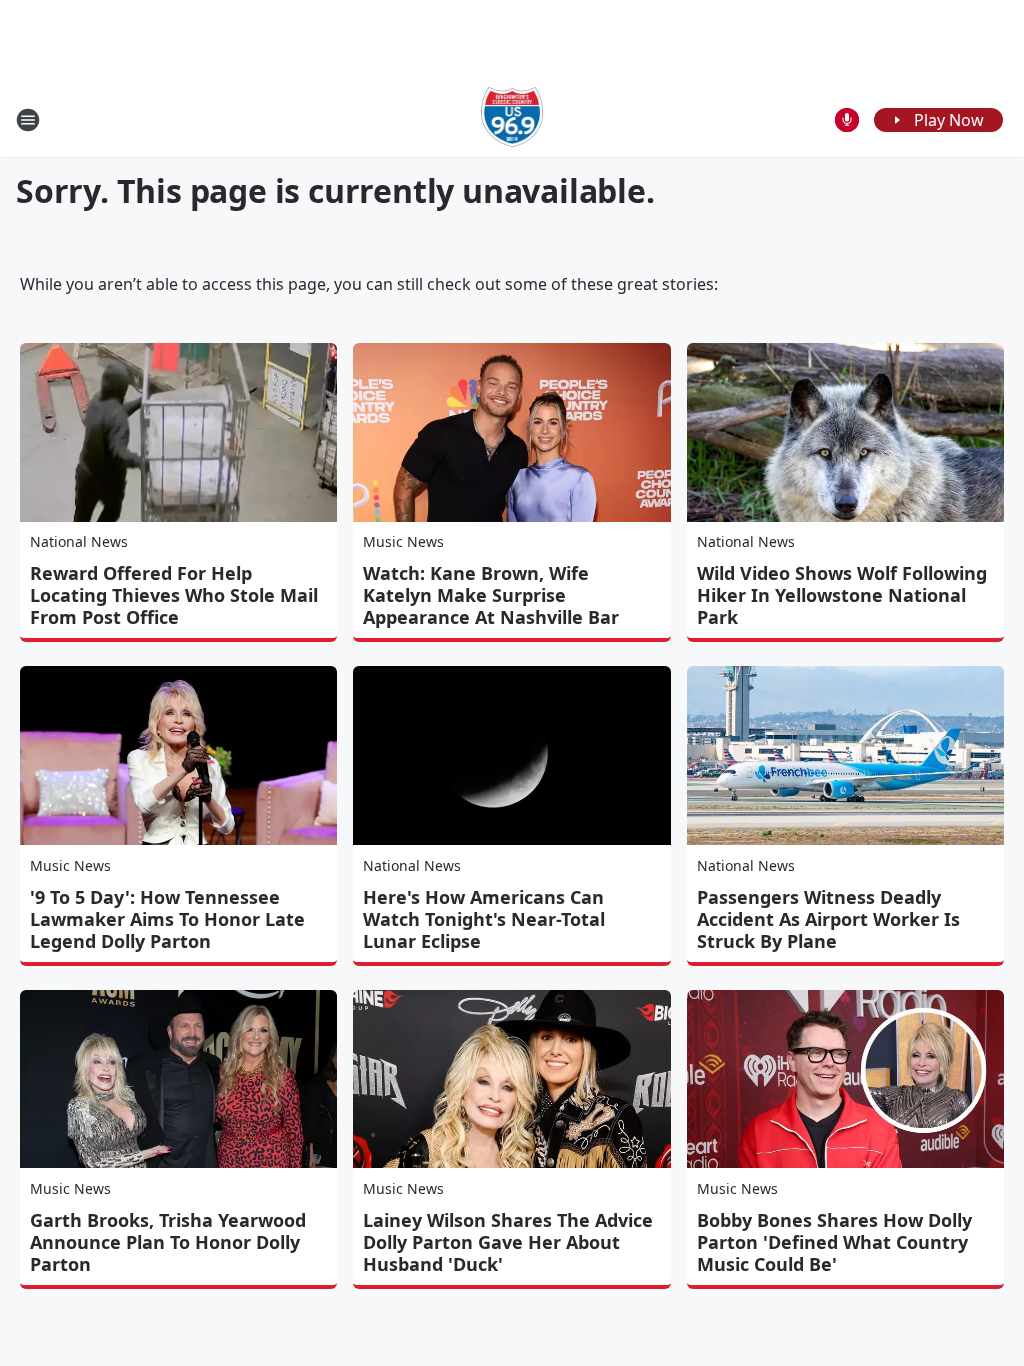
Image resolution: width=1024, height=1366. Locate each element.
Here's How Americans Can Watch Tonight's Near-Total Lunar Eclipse (484, 919)
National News (79, 541)
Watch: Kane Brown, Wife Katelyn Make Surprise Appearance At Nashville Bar (491, 595)
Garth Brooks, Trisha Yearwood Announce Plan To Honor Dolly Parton (168, 1242)
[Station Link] (512, 119)
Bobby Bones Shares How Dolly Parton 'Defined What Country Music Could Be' (834, 1242)
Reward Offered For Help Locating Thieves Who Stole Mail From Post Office (174, 595)
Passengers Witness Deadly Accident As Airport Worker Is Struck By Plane (828, 919)
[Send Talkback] (847, 120)
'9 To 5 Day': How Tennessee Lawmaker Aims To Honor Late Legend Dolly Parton (167, 919)
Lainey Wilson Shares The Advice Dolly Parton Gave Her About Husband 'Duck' (508, 1242)
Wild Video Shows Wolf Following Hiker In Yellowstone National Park (842, 595)
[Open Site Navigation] (28, 120)
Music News (403, 541)
